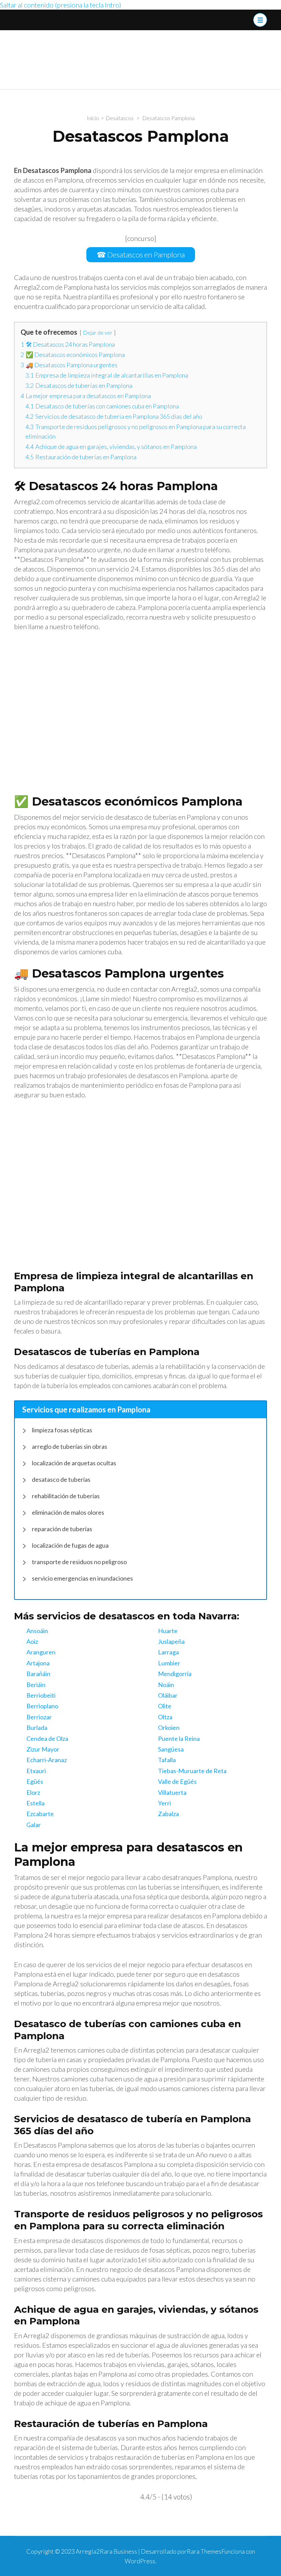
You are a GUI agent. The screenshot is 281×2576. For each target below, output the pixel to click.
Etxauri (36, 1771)
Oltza (165, 1717)
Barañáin (38, 1674)
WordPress (140, 2561)
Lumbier (169, 1663)
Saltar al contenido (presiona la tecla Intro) (61, 5)
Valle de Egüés (177, 1781)
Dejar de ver (98, 332)
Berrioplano (42, 1706)
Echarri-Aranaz (47, 1760)
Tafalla (167, 1760)
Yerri (164, 1803)
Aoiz (32, 1641)
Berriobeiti (41, 1695)
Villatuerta (172, 1792)
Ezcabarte (40, 1814)
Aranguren (41, 1652)
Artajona (38, 1663)
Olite (165, 1706)
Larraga (168, 1652)
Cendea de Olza (47, 1738)
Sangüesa (171, 1749)
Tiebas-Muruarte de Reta (192, 1771)
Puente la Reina (179, 1738)
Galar (34, 1825)
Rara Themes (204, 2551)
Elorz (33, 1792)
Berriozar (39, 1717)
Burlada (37, 1728)
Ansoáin (37, 1631)
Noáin (166, 1685)
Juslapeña (171, 1641)
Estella (35, 1803)
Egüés (35, 1781)
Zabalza (168, 1814)
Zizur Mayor (43, 1749)
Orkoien (169, 1728)
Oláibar (168, 1695)
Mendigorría (175, 1674)
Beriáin (36, 1685)
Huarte (168, 1631)
